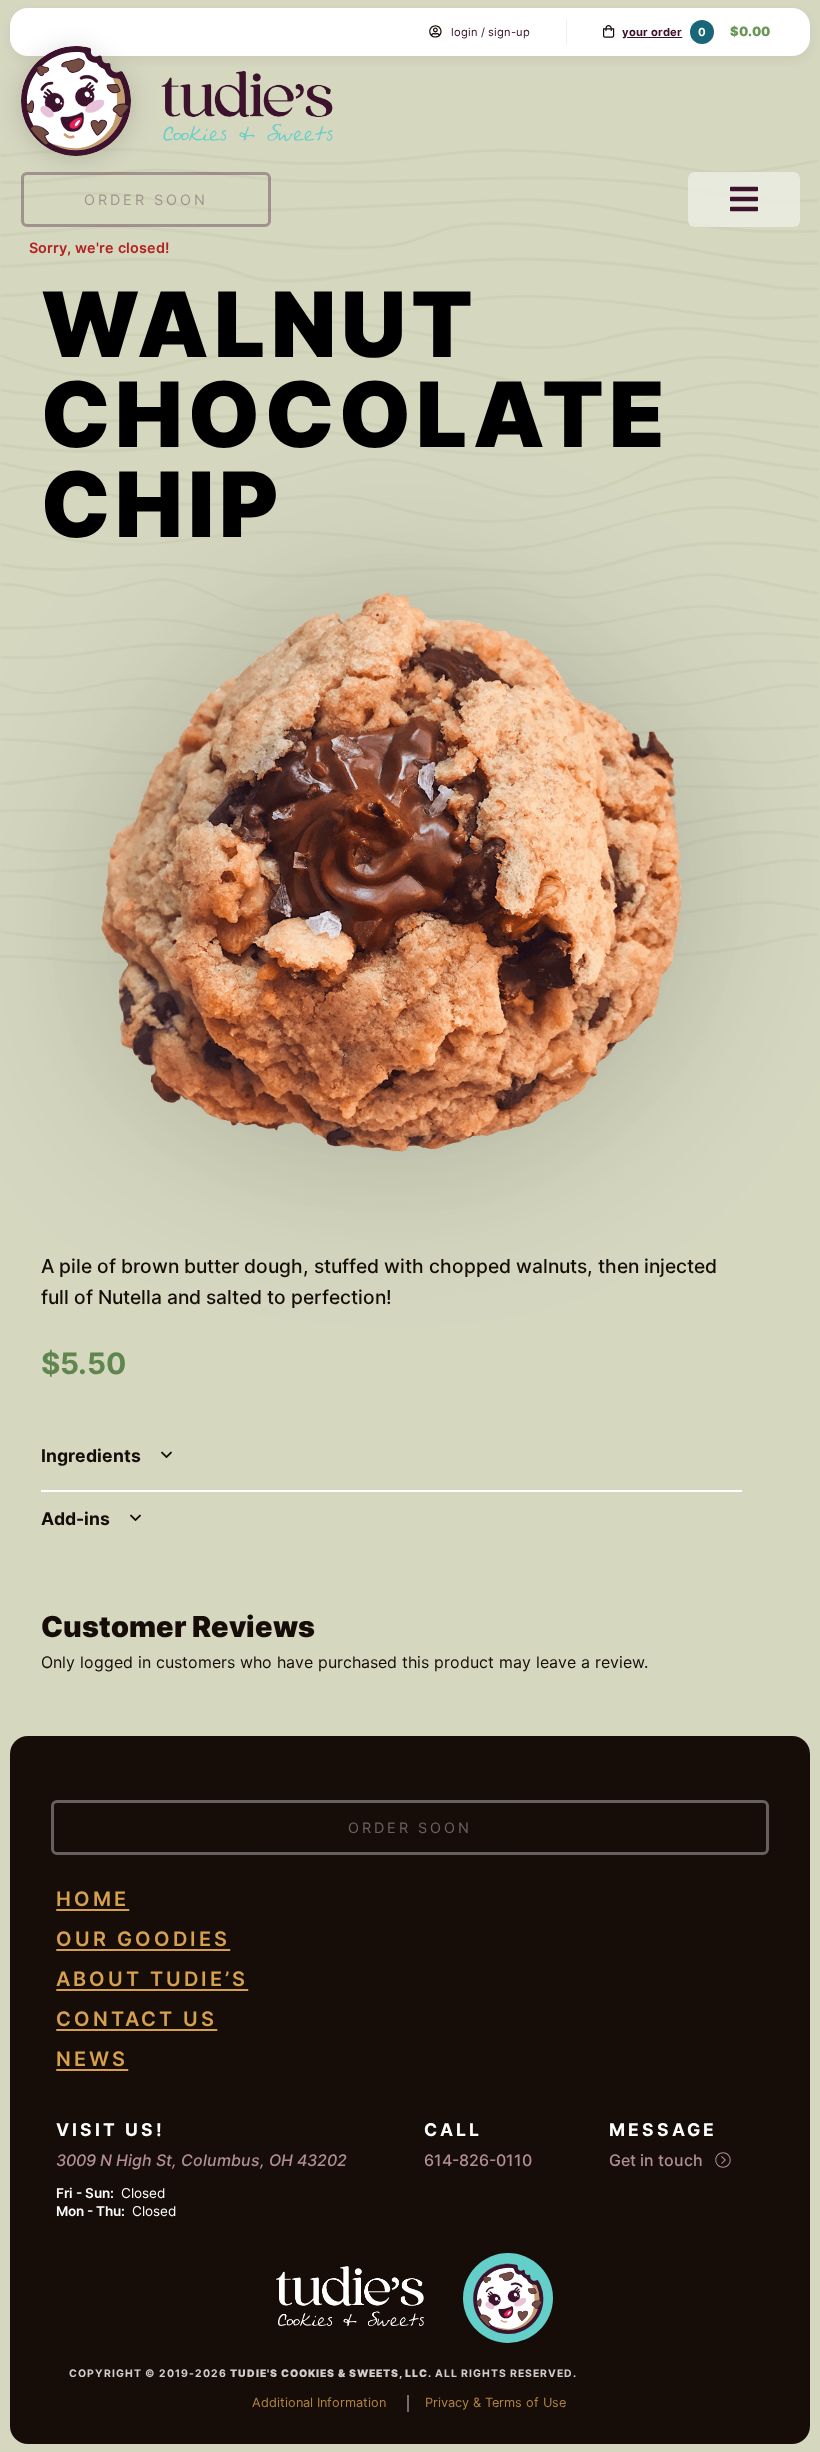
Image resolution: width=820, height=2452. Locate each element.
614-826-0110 (478, 2160)
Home (92, 1899)
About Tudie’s (152, 1979)
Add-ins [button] (77, 1518)
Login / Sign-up (490, 32)
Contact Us (136, 2019)
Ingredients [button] (93, 1455)
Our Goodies (143, 1939)
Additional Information (319, 2402)
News (92, 2059)
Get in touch (658, 2160)
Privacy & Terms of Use (495, 2402)
